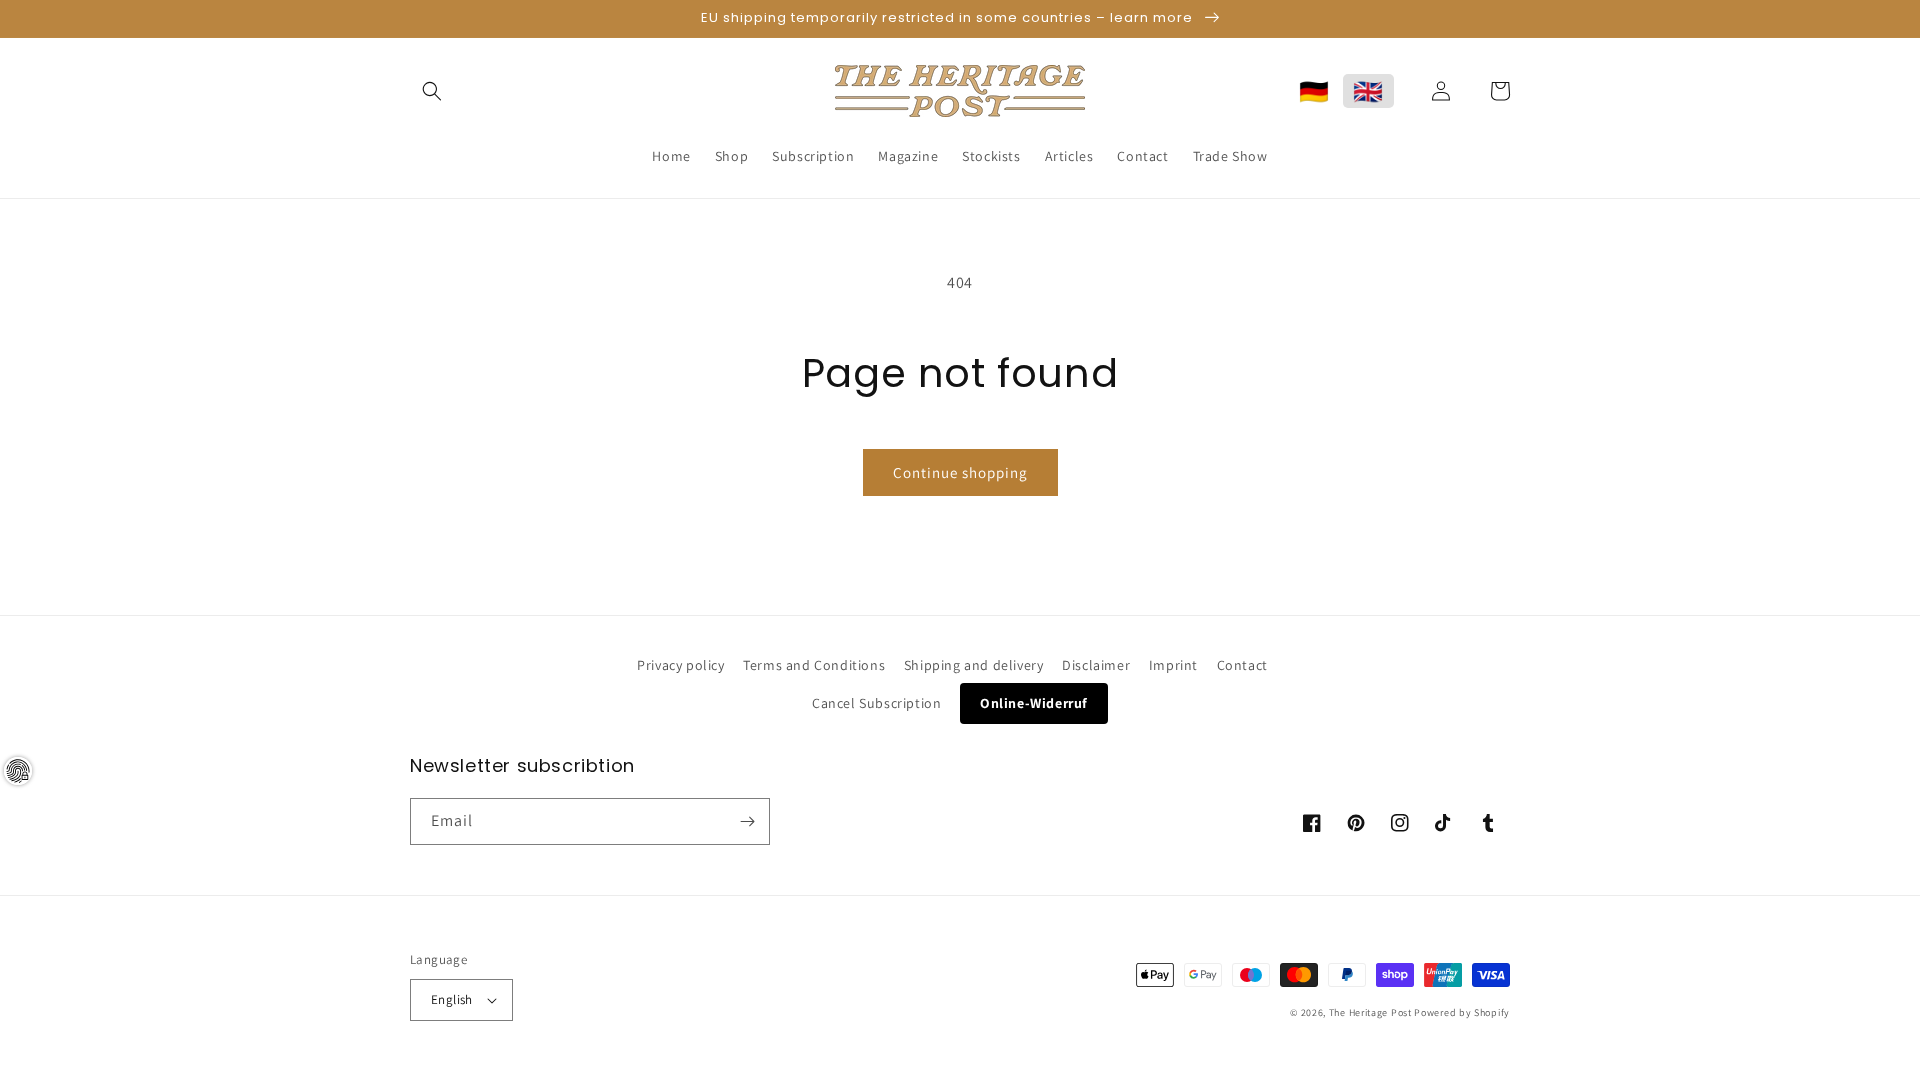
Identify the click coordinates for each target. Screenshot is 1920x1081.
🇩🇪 (1314, 91)
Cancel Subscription (876, 703)
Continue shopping (960, 472)
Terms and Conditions (814, 665)
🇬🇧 (1368, 91)
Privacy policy (680, 665)
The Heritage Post (1370, 1012)
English (452, 999)
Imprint (1173, 665)
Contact (1242, 665)
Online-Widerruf (1034, 703)
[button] (432, 91)
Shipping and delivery (974, 665)
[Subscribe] (747, 821)
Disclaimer (1096, 665)
